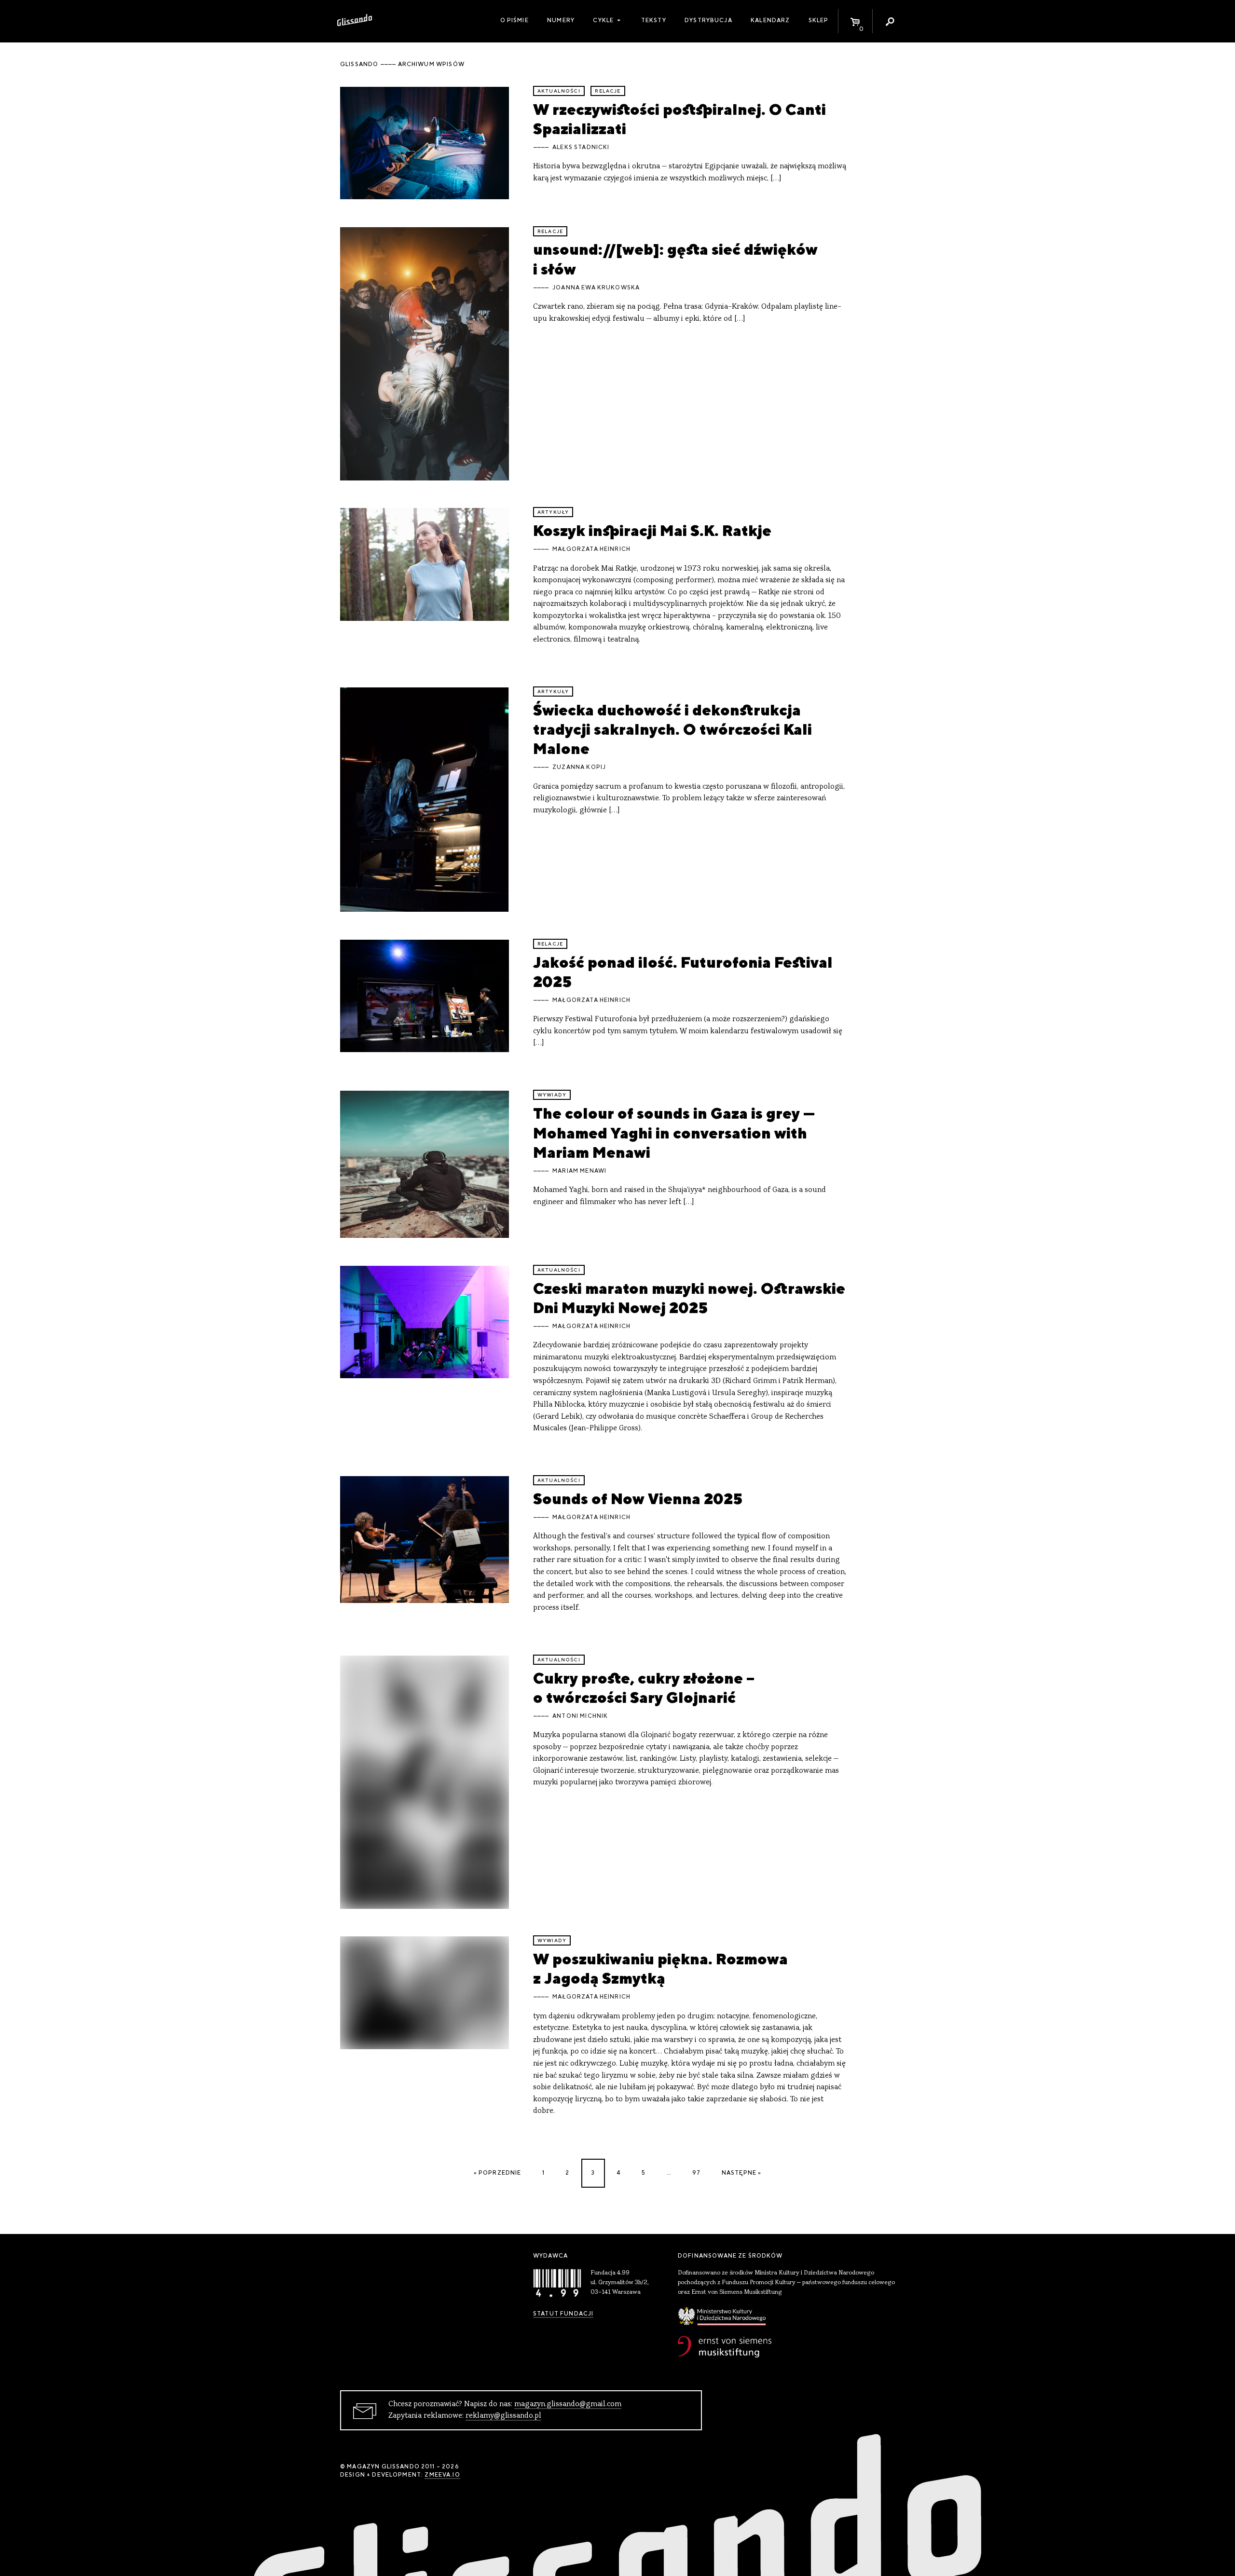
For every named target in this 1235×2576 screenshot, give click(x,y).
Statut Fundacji (563, 2314)
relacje (608, 91)
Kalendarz (770, 20)
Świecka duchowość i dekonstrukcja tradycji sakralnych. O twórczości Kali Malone (672, 729)
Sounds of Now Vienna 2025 (638, 1499)
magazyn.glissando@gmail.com (568, 2404)
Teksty (654, 20)
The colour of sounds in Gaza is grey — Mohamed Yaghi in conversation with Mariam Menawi (674, 1133)
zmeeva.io (442, 2475)
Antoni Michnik (580, 1716)
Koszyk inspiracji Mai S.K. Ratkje (652, 530)
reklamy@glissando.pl (503, 2416)
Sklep (819, 20)
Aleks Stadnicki (581, 147)
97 (696, 2173)
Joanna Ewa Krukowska (596, 288)
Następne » (742, 2173)
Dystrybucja (708, 20)
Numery (561, 20)
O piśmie (515, 20)
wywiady (552, 1095)
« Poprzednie (498, 2173)
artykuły (553, 512)
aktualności (559, 91)
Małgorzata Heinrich (591, 549)
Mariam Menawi (579, 1171)
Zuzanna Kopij (579, 767)
